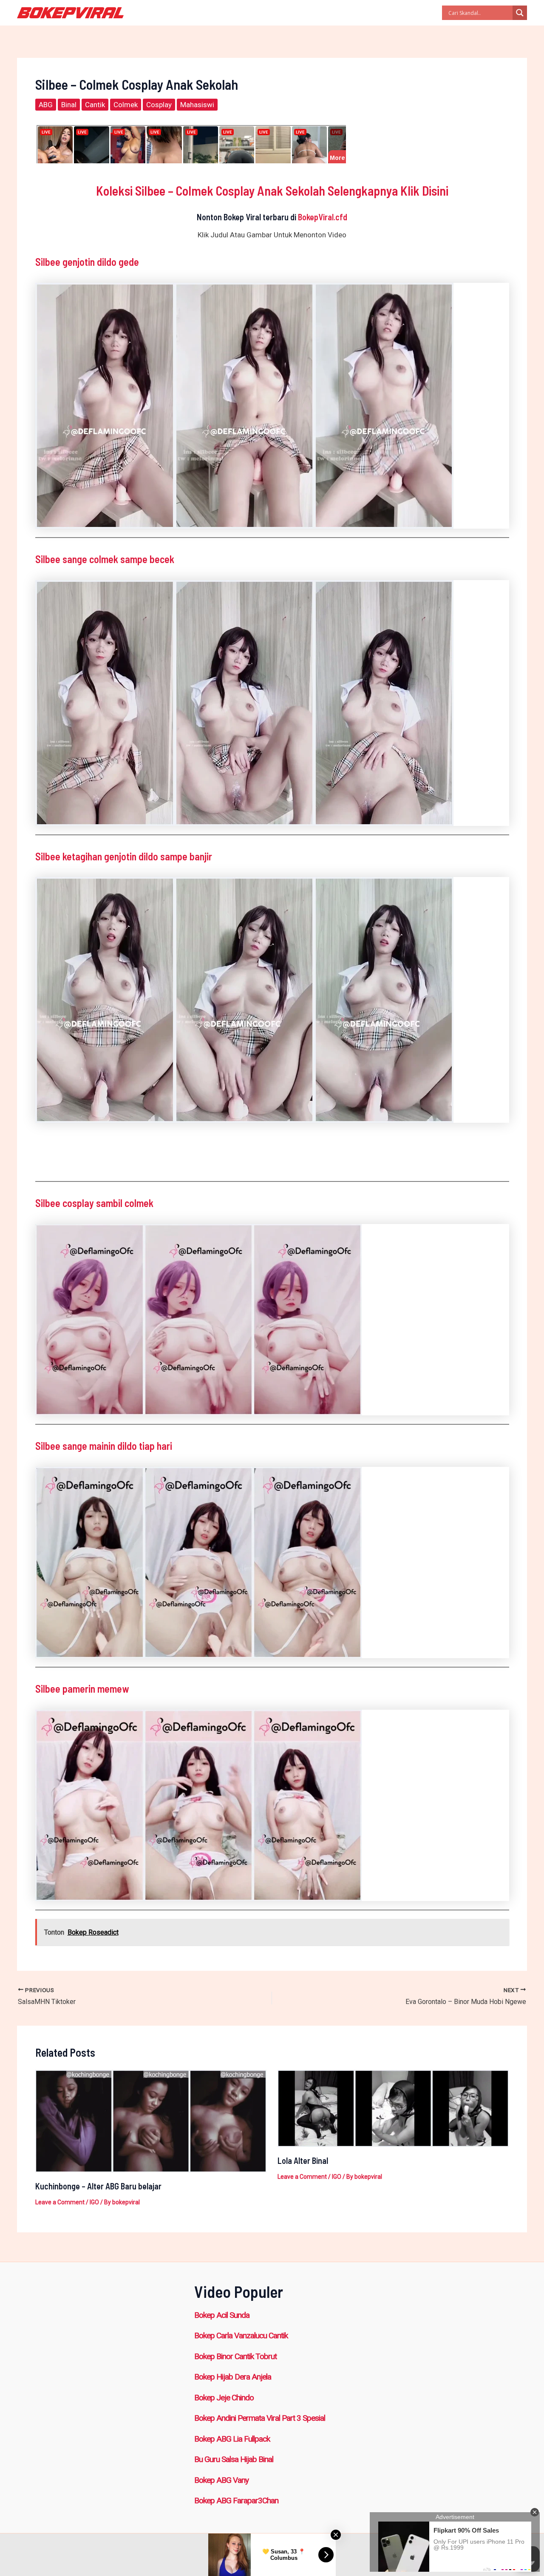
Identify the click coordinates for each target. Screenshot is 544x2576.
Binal (69, 105)
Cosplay (159, 105)
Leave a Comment (60, 2202)
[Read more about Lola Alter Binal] (393, 2108)
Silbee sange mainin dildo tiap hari (104, 1446)
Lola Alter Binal (303, 2160)
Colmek (126, 105)
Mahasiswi (197, 105)
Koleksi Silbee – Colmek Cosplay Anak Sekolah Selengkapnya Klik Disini (272, 191)
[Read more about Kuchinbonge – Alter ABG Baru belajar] (151, 2121)
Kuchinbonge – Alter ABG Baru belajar (98, 2186)
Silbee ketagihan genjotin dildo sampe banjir (124, 856)
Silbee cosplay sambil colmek (94, 1203)
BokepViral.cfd (323, 217)
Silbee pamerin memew (82, 1689)
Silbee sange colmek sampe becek (105, 559)
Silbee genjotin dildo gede (87, 262)
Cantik (95, 105)
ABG (46, 105)
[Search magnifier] (520, 13)
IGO (94, 2202)
